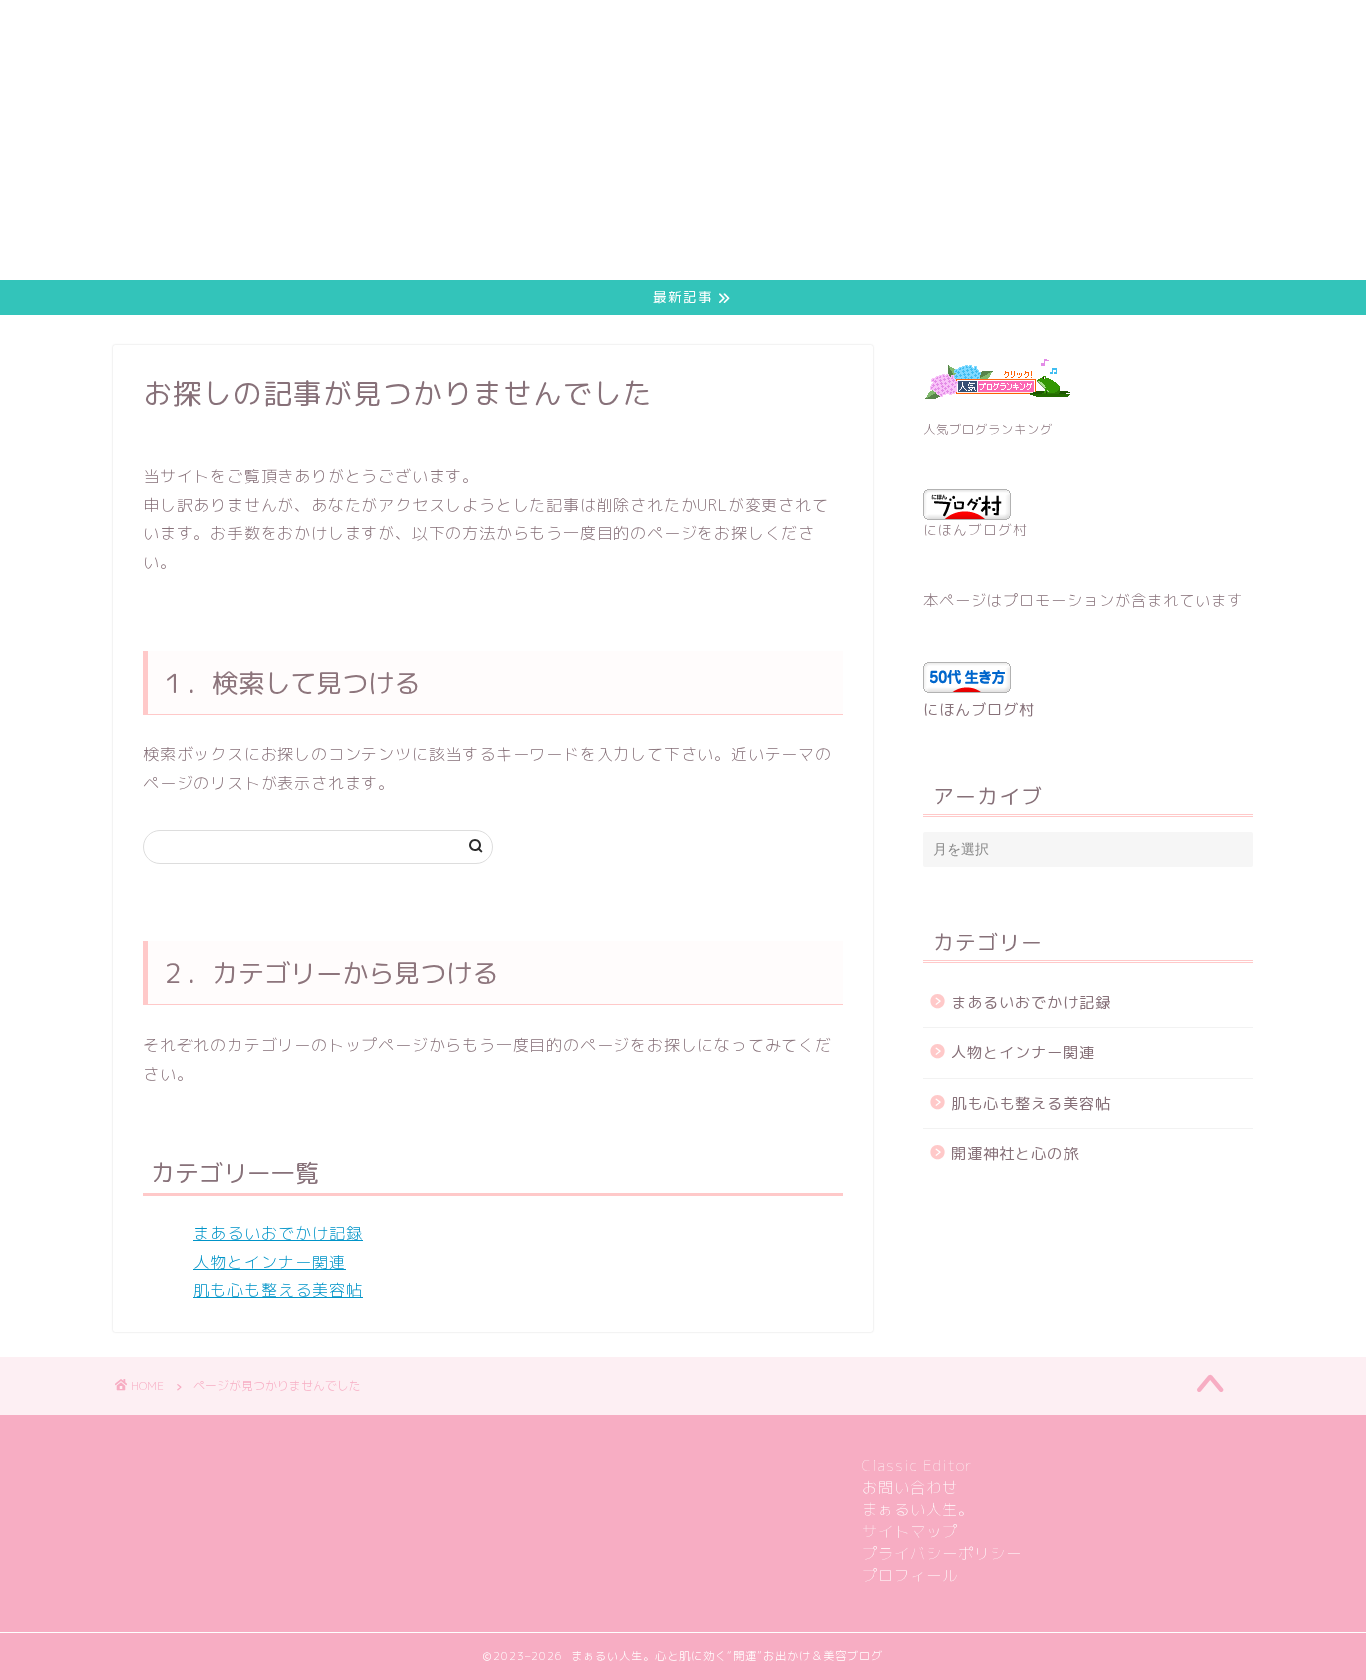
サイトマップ (910, 1531)
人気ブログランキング (988, 429)
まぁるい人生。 (918, 1509)
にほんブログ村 (975, 529)
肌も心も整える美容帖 (278, 1290)
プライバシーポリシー (942, 1553)
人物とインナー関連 (269, 1262)
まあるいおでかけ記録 (278, 1233)
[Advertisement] (600, 140)
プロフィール (910, 1575)
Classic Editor (917, 1465)
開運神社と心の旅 (1015, 1153)
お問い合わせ (910, 1487)
